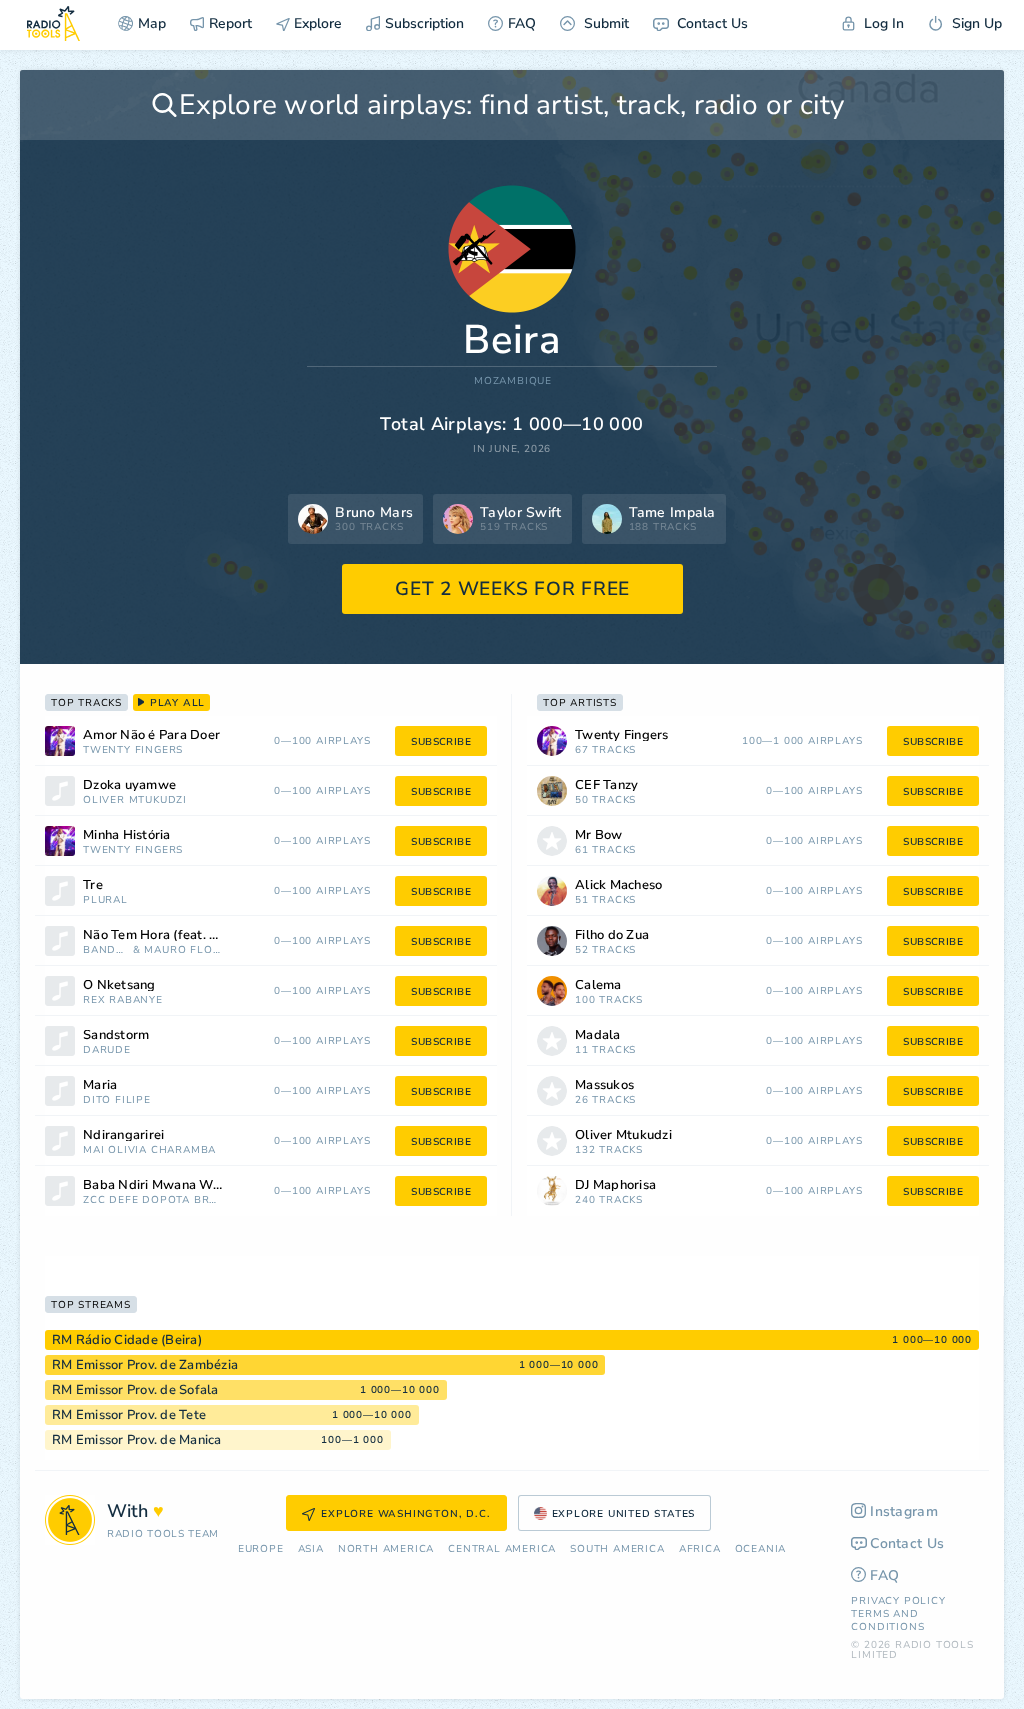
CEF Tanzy (606, 785)
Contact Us (710, 23)
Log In (882, 23)
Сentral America (502, 1549)
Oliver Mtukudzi (135, 800)
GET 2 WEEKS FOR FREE (512, 589)
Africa (700, 1549)
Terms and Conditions (887, 1620)
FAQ (522, 23)
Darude (107, 1050)
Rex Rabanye (123, 1000)
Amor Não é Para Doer (151, 735)
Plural (105, 900)
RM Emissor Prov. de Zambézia (145, 1365)
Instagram (904, 1511)
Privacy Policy (898, 1601)
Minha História (127, 835)
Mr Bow (599, 835)
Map (152, 23)
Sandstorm (116, 1035)
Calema (598, 985)
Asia (311, 1549)
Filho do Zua (612, 935)
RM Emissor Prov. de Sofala (135, 1390)
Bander (106, 950)
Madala (598, 1035)
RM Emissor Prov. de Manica (137, 1440)
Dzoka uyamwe (129, 785)
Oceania (761, 1549)
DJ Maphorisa (615, 1185)
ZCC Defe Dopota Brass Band (152, 1200)
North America (386, 1549)
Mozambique (513, 381)
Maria (100, 1085)
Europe (261, 1549)
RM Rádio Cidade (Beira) (127, 1340)
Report (230, 23)
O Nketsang (119, 985)
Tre (93, 885)
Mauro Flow (182, 950)
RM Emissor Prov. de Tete (129, 1415)
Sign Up (975, 23)
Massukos (604, 1085)
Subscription (424, 23)
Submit (604, 23)
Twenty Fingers (133, 750)
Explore (316, 23)
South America (617, 1549)
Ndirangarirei (123, 1135)
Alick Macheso (618, 885)
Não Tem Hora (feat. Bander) (170, 935)
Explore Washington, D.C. (405, 1514)
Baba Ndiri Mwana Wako (158, 1185)
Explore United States (624, 1514)
